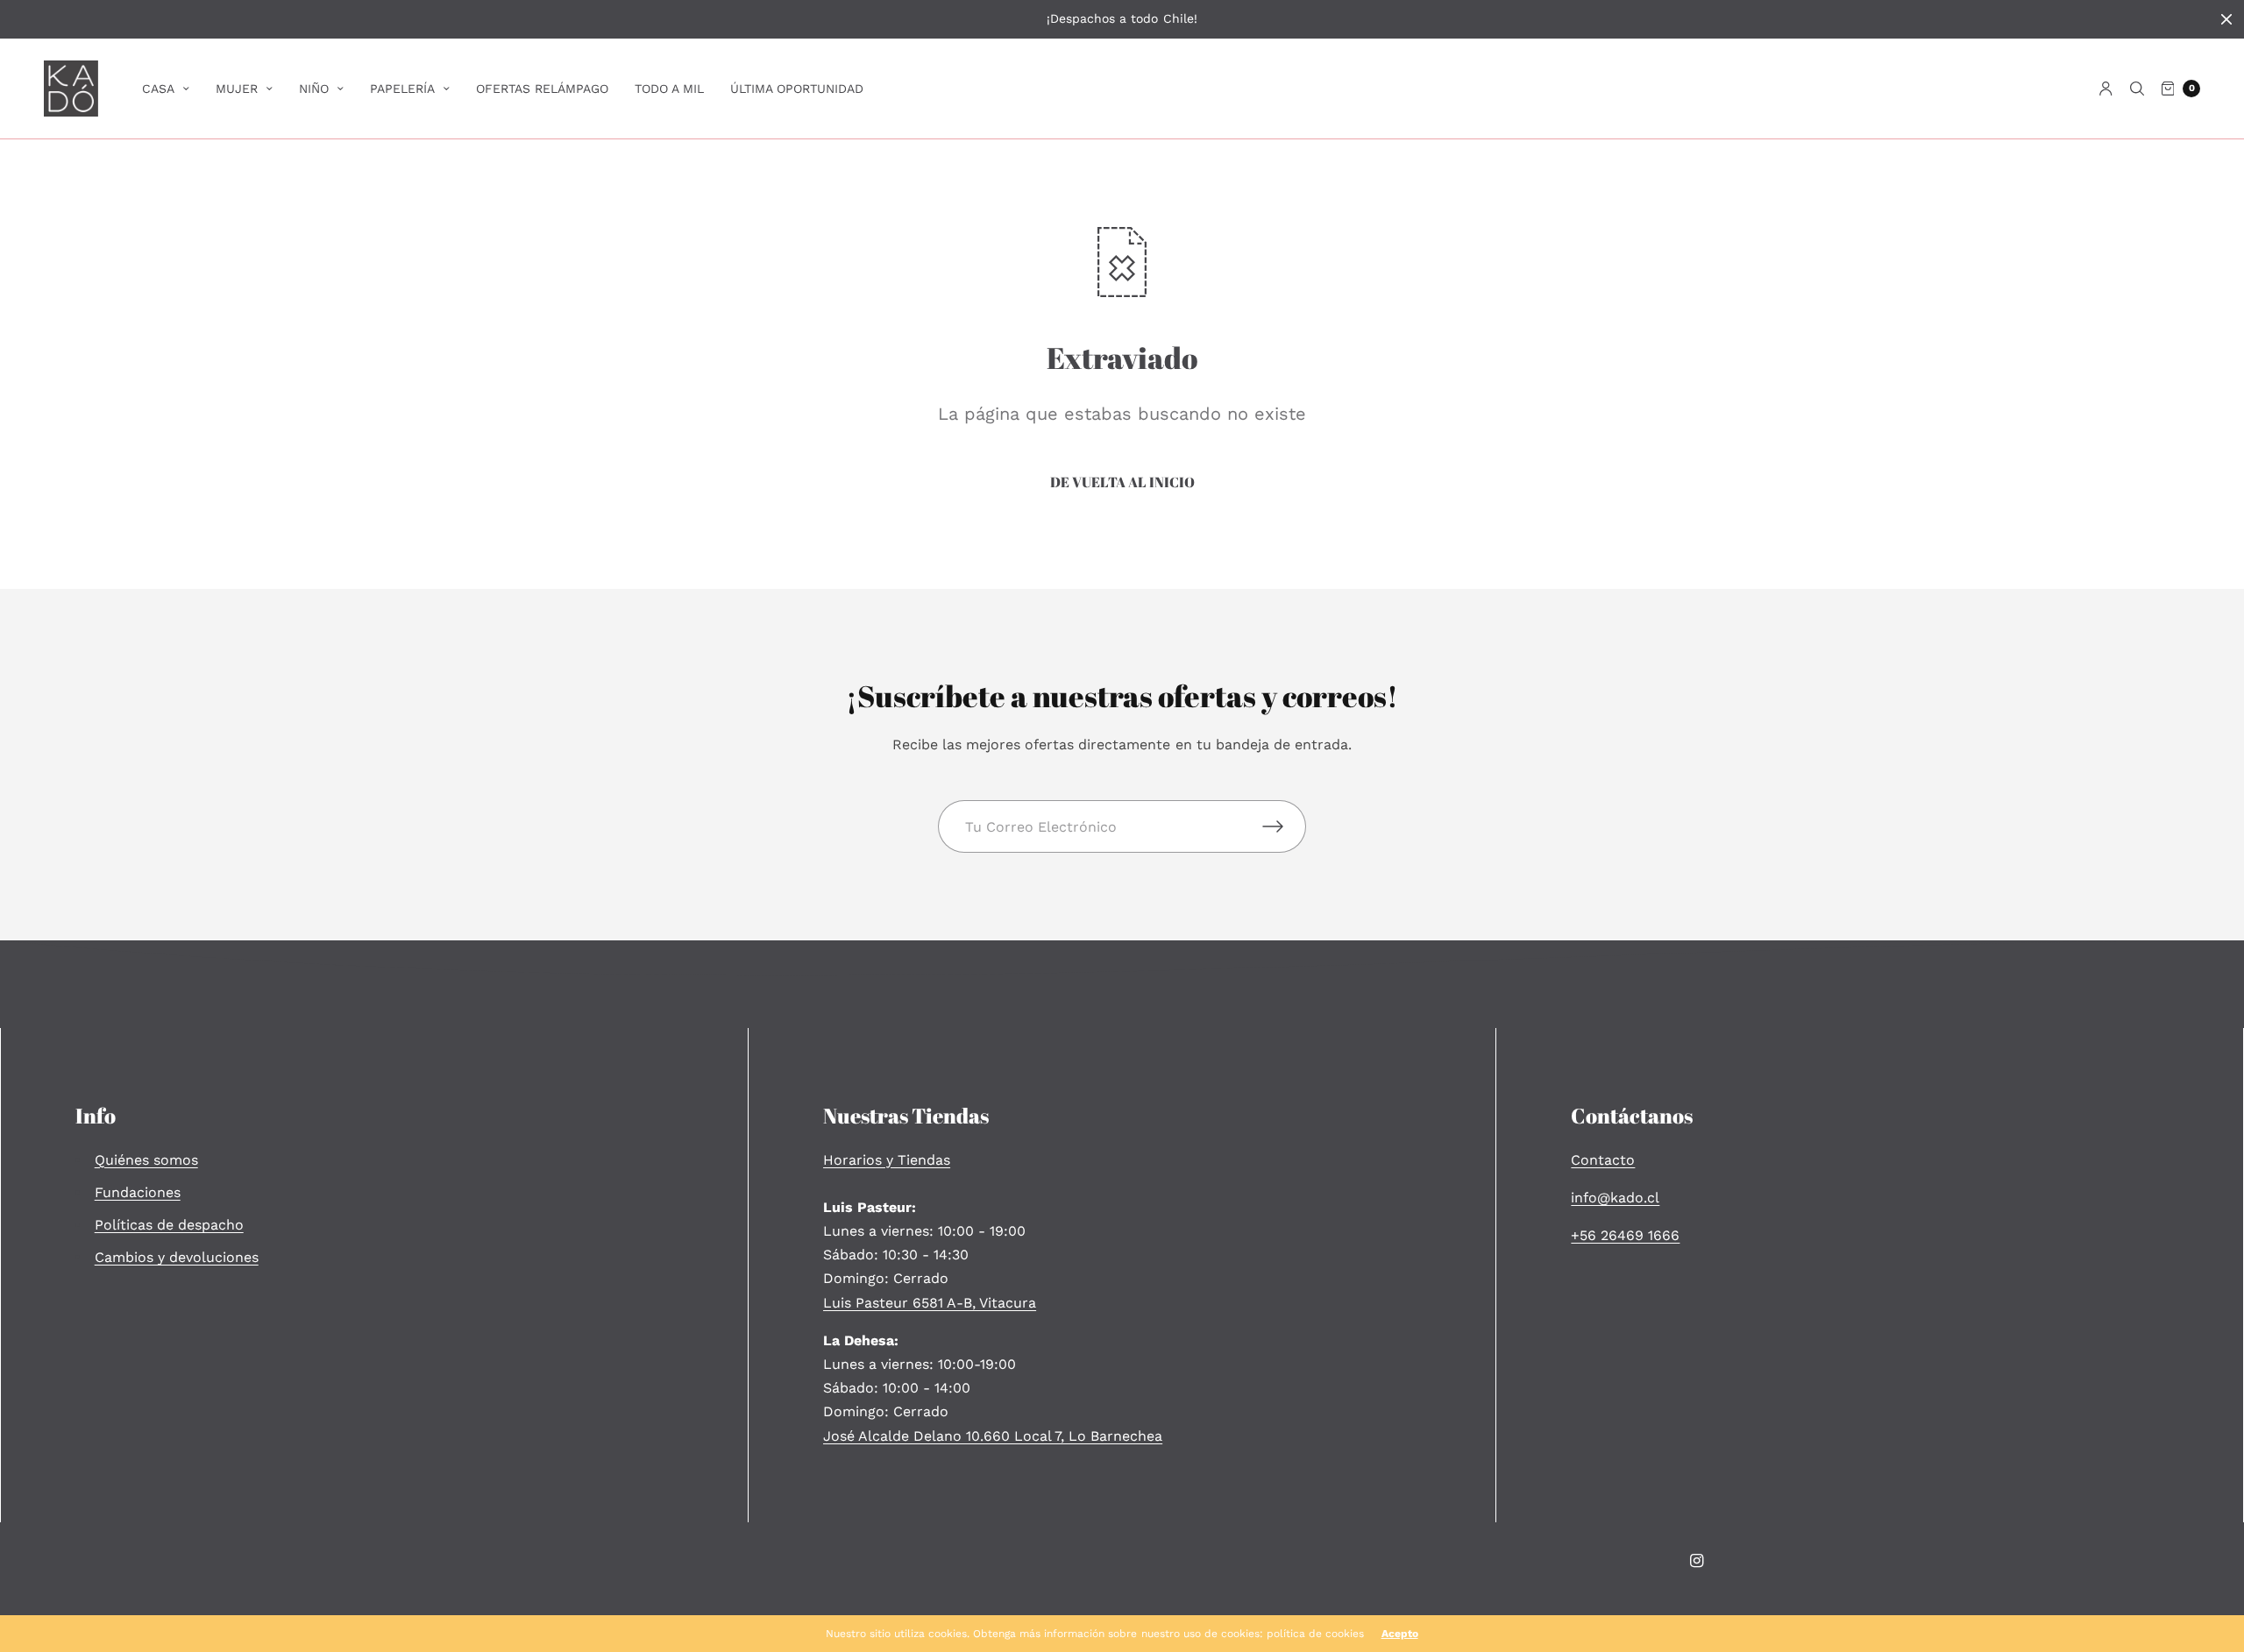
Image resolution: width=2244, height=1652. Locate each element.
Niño (314, 89)
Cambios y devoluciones (177, 1257)
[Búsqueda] (2137, 89)
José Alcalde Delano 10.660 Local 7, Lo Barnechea (993, 1436)
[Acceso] (2106, 89)
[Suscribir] (1284, 826)
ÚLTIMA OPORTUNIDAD (797, 89)
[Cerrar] (2226, 19)
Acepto (1400, 1634)
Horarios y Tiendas (887, 1160)
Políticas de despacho (169, 1225)
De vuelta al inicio (1122, 482)
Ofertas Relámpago (542, 89)
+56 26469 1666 (1625, 1235)
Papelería (402, 89)
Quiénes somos (146, 1160)
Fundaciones (138, 1192)
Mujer (237, 89)
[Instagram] (1697, 1561)
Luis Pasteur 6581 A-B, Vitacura (930, 1303)
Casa (158, 89)
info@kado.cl (1615, 1198)
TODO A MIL (669, 89)
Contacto (1603, 1160)
